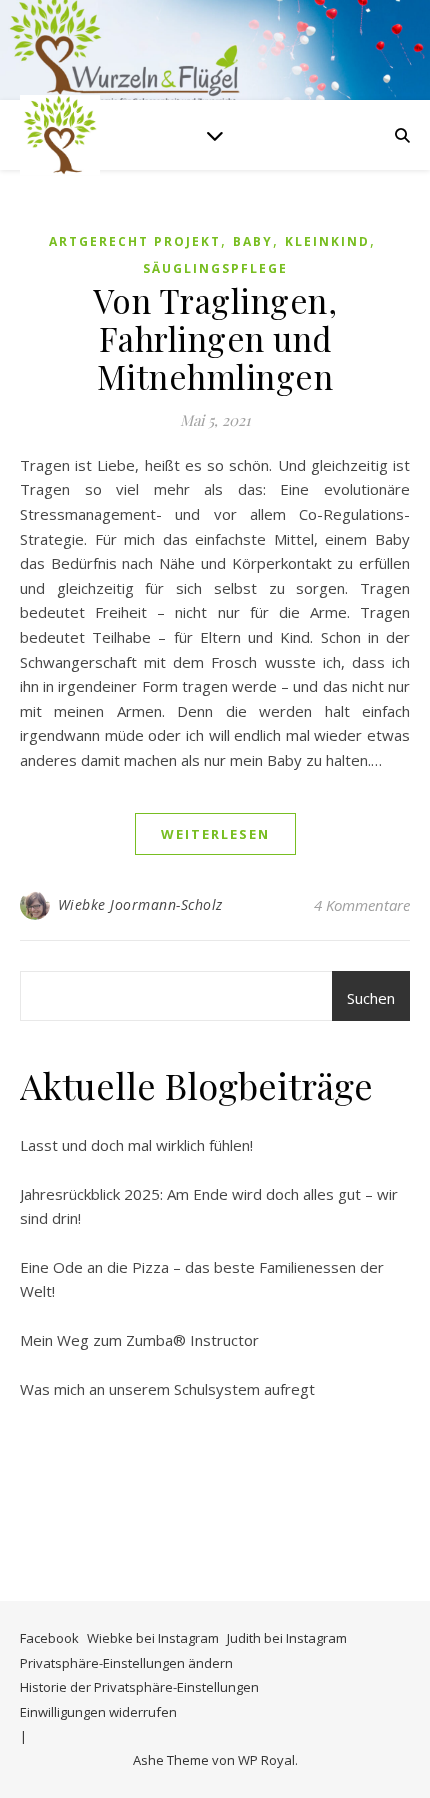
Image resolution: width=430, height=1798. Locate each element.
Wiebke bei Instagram (153, 1638)
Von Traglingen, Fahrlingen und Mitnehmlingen (215, 338)
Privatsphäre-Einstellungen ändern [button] (126, 1663)
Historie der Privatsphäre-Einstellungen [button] (139, 1687)
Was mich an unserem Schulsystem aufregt (167, 1389)
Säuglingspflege (215, 268)
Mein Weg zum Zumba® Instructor (139, 1340)
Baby (253, 241)
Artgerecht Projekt (135, 241)
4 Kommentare (362, 905)
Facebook (49, 1638)
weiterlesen (215, 834)
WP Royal (266, 1760)
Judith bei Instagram (287, 1638)
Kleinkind (327, 241)
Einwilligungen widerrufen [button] (98, 1712)
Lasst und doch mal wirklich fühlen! (136, 1145)
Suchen (371, 998)
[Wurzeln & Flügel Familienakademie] (60, 135)
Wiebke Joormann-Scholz (140, 904)
